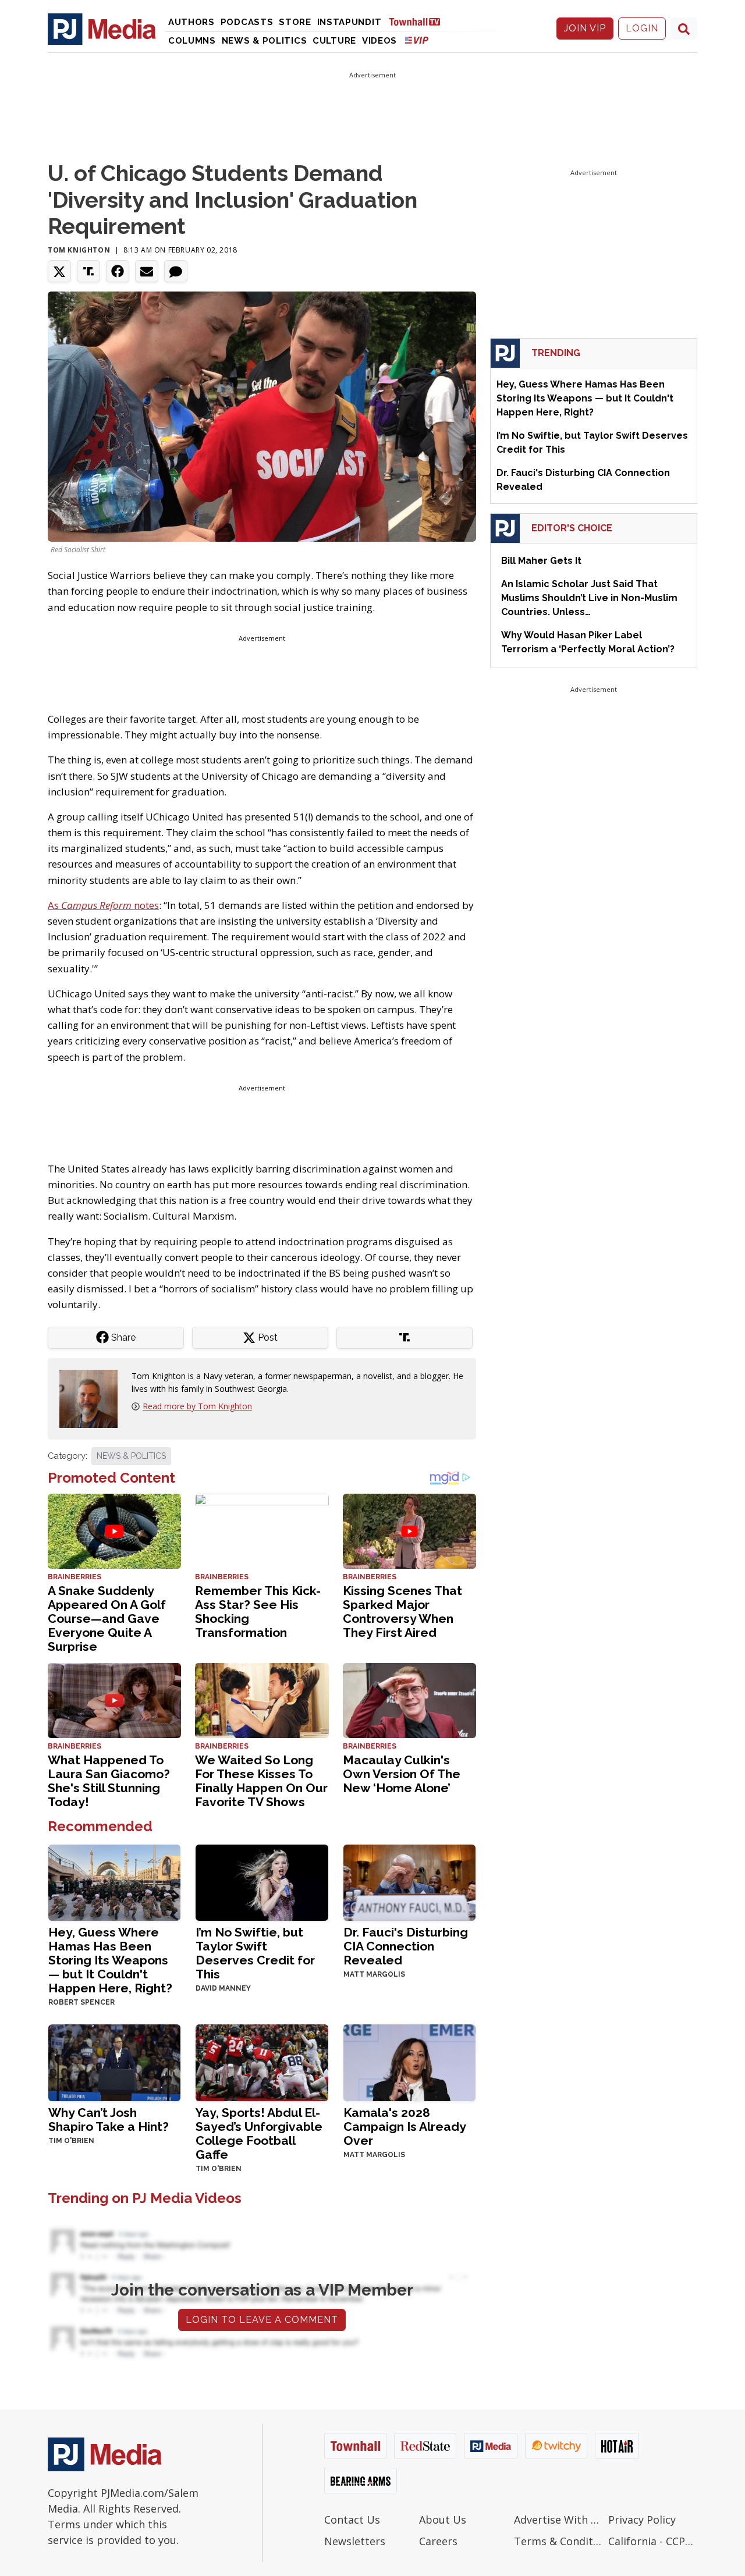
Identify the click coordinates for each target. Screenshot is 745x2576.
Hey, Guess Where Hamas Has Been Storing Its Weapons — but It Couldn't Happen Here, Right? (110, 1960)
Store (295, 22)
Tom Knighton (79, 250)
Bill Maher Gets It (541, 561)
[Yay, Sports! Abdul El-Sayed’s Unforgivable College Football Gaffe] (262, 2062)
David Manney (223, 1988)
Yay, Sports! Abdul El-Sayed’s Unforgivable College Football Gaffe (259, 2133)
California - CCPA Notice (653, 2541)
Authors (191, 22)
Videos (379, 41)
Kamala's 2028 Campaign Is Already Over (405, 2126)
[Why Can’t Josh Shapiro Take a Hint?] (114, 2062)
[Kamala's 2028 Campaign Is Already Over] (409, 2062)
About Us (443, 2520)
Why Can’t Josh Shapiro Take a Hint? (109, 2120)
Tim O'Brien (71, 2141)
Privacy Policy (642, 2520)
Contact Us (352, 2520)
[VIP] (417, 40)
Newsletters (355, 2541)
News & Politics (265, 41)
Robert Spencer (81, 2002)
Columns (192, 41)
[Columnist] (93, 1397)
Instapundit (350, 22)
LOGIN (642, 28)
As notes (103, 905)
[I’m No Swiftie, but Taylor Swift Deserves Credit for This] (262, 1882)
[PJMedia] (102, 29)
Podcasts (247, 22)
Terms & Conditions (558, 2541)
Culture (334, 41)
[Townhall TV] (419, 21)
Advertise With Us (558, 2520)
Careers (438, 2541)
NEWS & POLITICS (131, 1456)
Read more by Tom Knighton (197, 1406)
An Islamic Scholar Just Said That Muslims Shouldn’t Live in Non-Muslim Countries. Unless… (589, 598)
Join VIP (585, 28)
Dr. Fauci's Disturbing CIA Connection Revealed (406, 1946)
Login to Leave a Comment (262, 2320)
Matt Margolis (374, 1974)
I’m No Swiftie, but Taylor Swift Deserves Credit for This (255, 1953)
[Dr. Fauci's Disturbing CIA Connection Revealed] (409, 1882)
